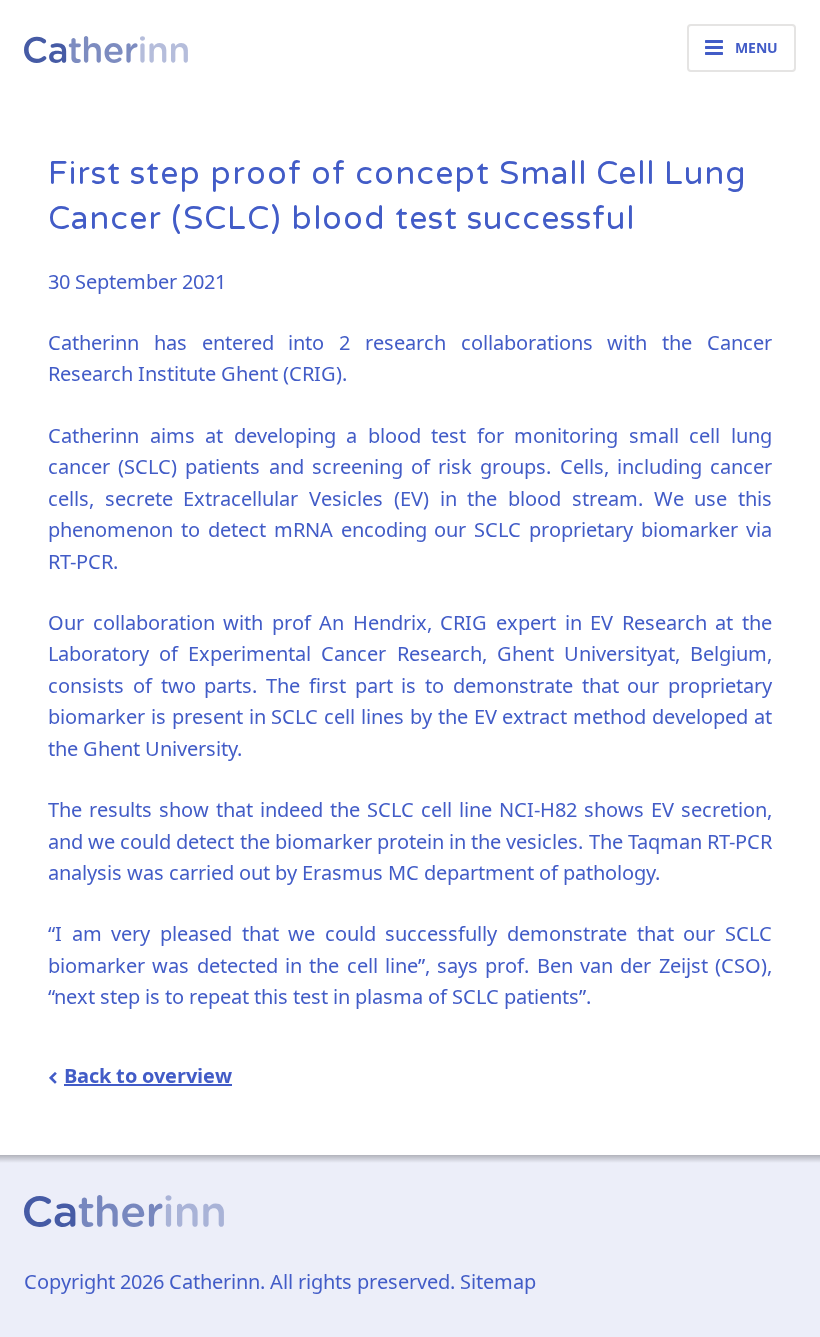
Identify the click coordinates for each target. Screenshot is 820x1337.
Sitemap (498, 1281)
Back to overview (148, 1075)
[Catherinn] (106, 47)
